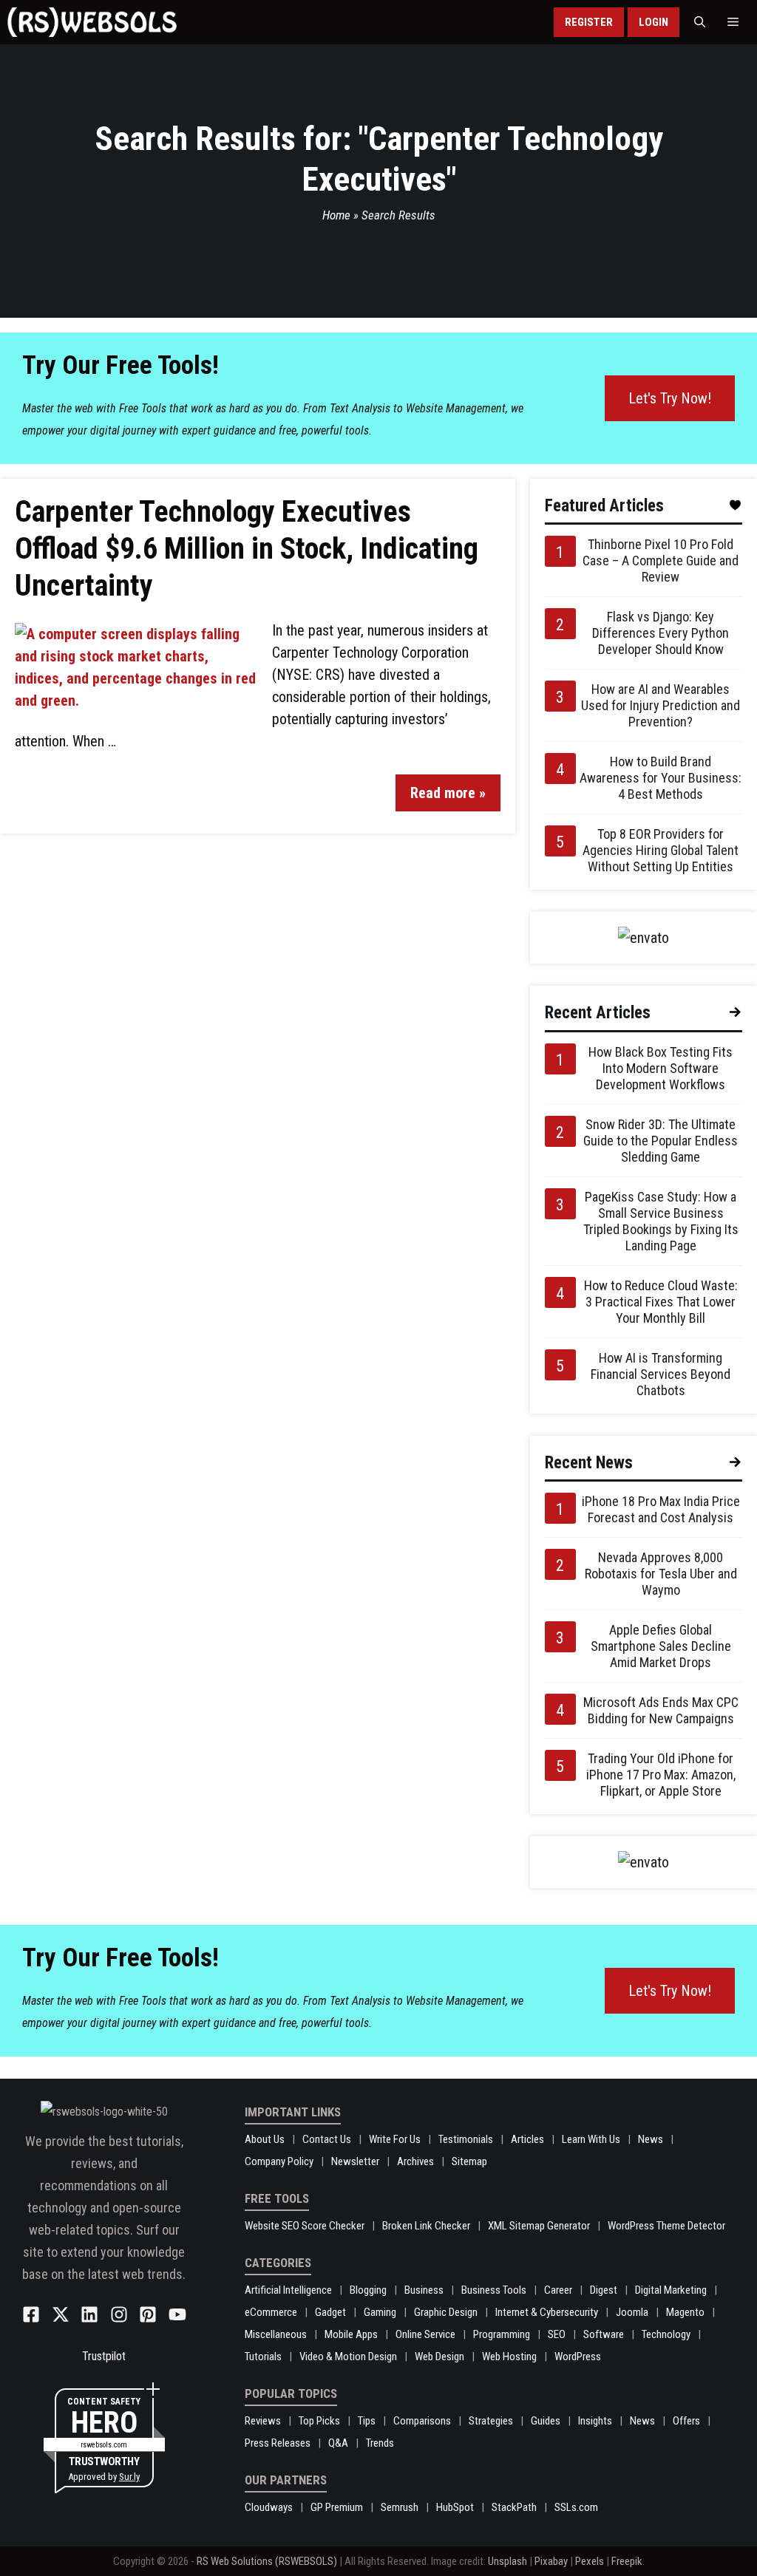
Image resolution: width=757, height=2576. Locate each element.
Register (589, 22)
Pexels (590, 2561)
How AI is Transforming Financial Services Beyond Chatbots (661, 1374)
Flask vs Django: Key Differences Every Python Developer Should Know (661, 633)
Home (336, 215)
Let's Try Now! (670, 398)
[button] (700, 22)
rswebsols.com (104, 2445)
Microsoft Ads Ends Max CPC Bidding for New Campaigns (661, 1710)
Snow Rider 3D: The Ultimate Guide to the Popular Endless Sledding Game (661, 1141)
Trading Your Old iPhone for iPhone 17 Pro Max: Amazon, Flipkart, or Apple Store (661, 1775)
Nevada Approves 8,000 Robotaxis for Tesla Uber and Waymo (661, 1574)
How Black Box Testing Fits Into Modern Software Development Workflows (661, 1068)
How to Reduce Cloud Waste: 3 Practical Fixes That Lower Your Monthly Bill (661, 1302)
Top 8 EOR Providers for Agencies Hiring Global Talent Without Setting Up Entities (661, 850)
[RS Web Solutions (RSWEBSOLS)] (92, 22)
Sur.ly (129, 2477)
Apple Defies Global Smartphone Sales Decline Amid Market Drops (661, 1646)
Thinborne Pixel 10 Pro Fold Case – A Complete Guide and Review (661, 560)
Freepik (627, 2561)
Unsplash (508, 2561)
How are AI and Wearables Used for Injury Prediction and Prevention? (661, 705)
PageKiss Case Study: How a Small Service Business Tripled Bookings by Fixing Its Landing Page (661, 1221)
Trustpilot (104, 2356)
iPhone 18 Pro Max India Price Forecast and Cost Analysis (661, 1509)
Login (654, 22)
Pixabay (551, 2561)
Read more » (448, 793)
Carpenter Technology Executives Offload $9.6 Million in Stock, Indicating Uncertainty (247, 549)
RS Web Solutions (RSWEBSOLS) (267, 2561)
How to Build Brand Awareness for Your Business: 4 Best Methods (661, 778)
